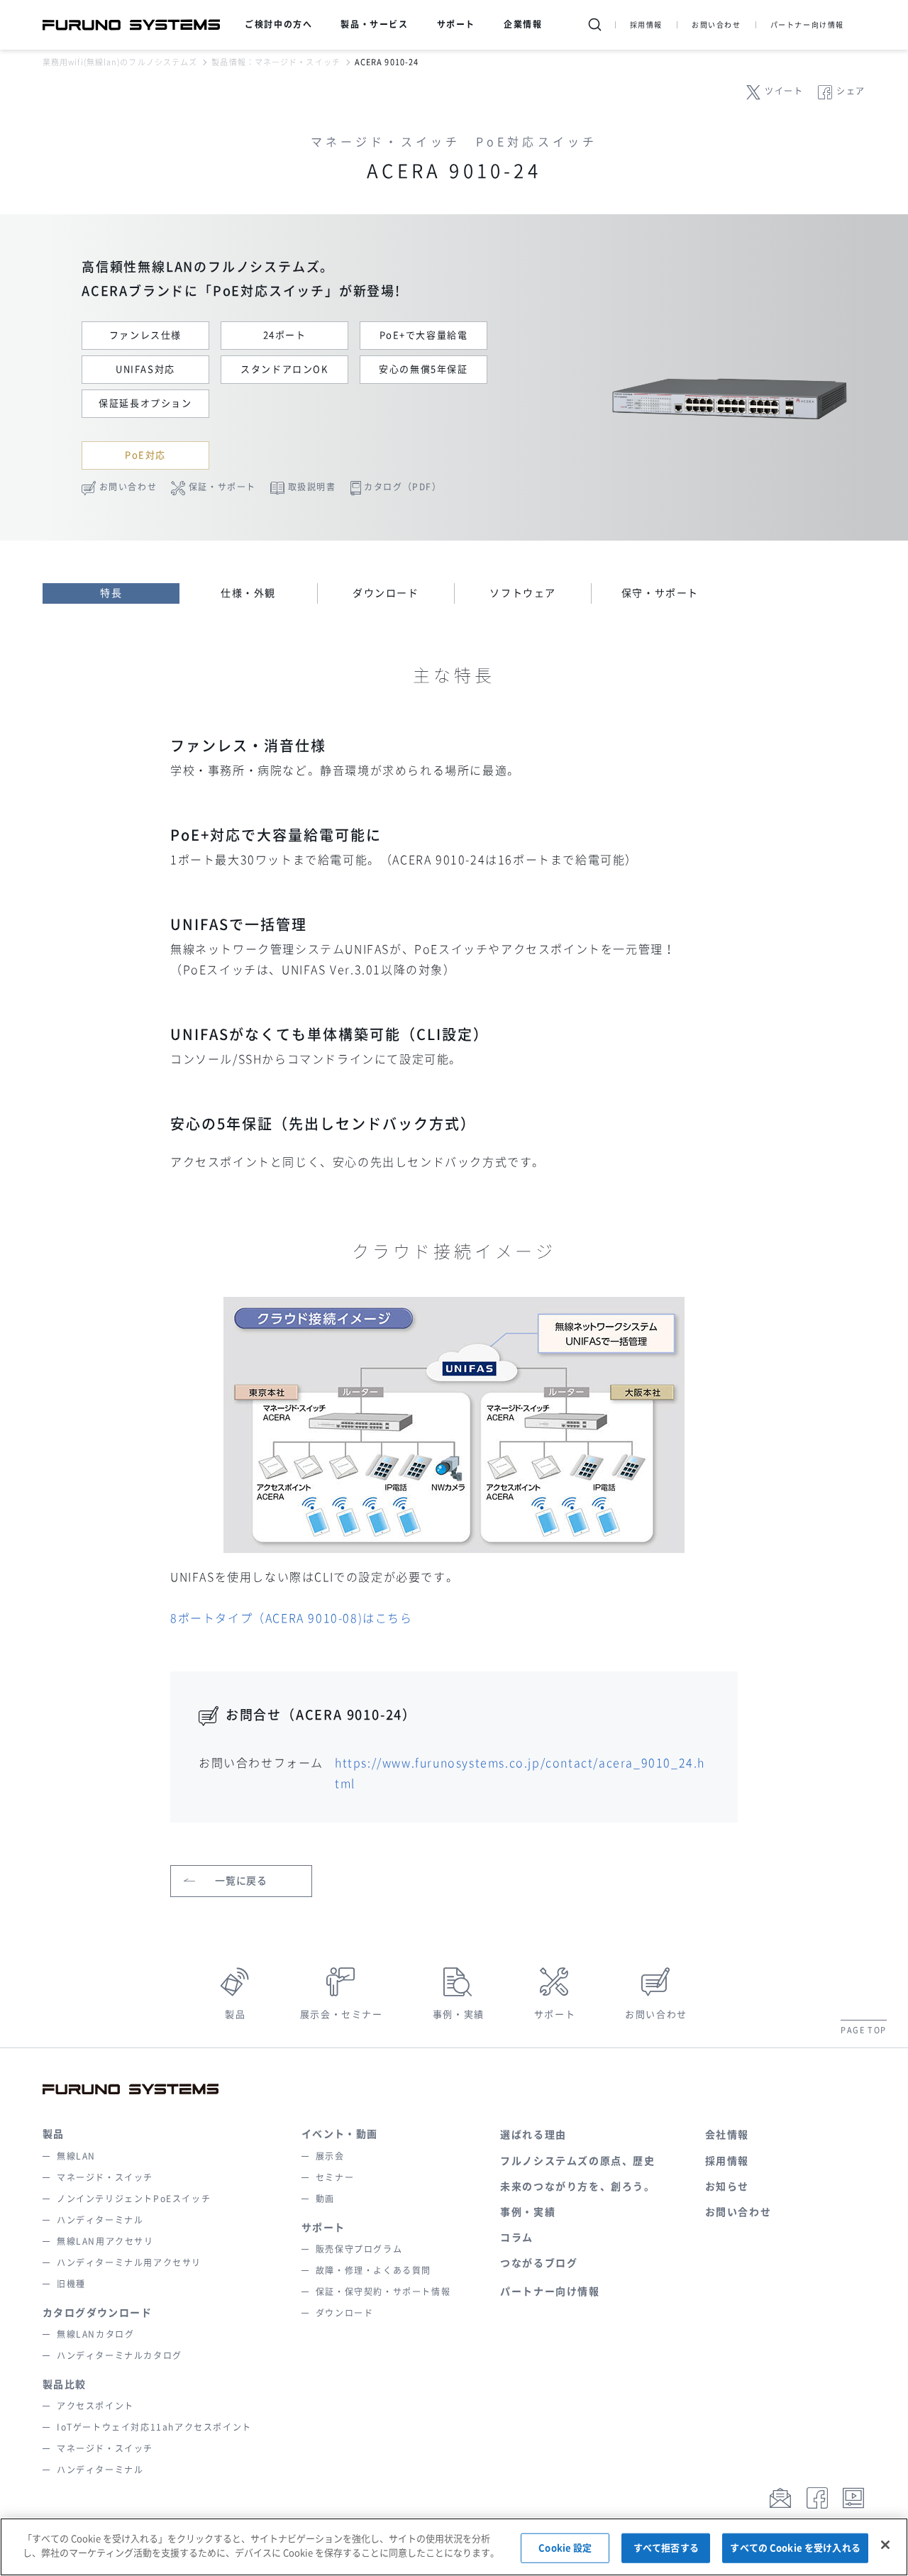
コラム (517, 2238)
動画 (325, 2199)
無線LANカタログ (95, 2334)
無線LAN (76, 2156)
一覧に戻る (241, 1881)
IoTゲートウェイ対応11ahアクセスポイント (154, 2427)
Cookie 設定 (565, 2548)
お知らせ (727, 2187)
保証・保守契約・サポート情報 (383, 2292)
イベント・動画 (340, 2134)
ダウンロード (386, 593)
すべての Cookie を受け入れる (795, 2548)
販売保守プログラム (359, 2249)
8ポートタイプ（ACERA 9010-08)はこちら (292, 1618)
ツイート (784, 91)
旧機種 (71, 2284)
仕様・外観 (248, 593)
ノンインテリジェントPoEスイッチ (134, 2199)
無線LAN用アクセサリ (105, 2241)
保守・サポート (660, 593)
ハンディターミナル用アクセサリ (129, 2262)
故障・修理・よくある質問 (373, 2270)
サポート (555, 2014)
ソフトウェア (523, 593)
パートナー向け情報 (807, 25)
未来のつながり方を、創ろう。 (577, 2187)
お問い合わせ (716, 25)
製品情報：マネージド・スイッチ (276, 62)
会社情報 (727, 2135)
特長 (111, 593)
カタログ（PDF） (403, 487)
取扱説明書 (312, 487)
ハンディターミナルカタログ (120, 2355)
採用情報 (646, 25)
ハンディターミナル (100, 2220)
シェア (851, 91)
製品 (235, 2014)
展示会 (330, 2156)
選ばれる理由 (533, 2135)
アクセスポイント (95, 2406)
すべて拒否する (666, 2548)
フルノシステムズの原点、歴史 (577, 2161)
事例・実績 (459, 2014)
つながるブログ (539, 2263)
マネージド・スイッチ (105, 2177)
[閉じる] (885, 2545)
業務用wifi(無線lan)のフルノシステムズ (120, 62)
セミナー (335, 2177)
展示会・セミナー (342, 2014)
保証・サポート (222, 487)
